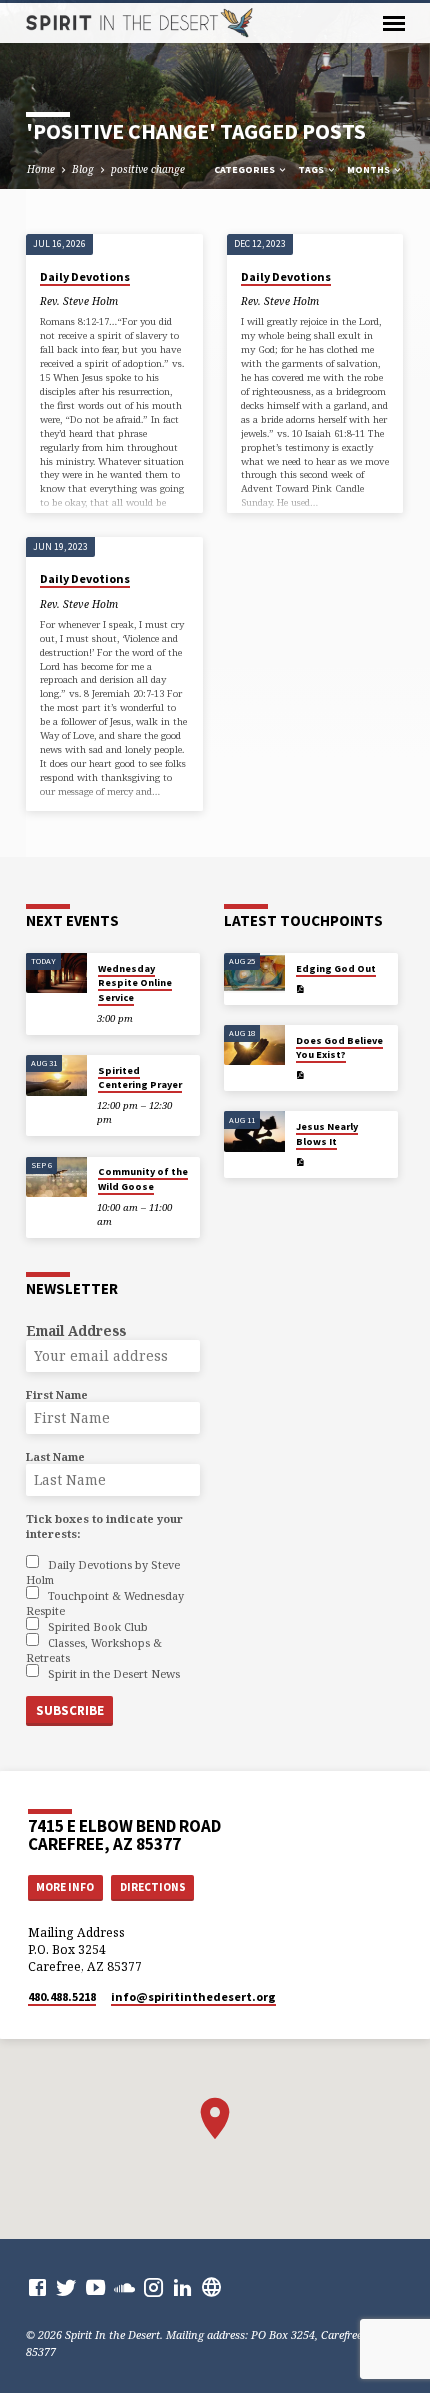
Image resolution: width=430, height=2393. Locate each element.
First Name (57, 1394)
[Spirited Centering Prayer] (56, 1075)
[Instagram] (153, 2287)
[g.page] (211, 2287)
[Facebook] (37, 2287)
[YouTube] (95, 2287)
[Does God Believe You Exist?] (254, 1045)
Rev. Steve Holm (79, 301)
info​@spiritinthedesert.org (193, 1996)
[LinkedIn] (182, 2287)
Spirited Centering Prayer (140, 1077)
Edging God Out (336, 968)
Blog (83, 169)
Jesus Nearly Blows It (327, 1133)
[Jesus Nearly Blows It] (254, 1131)
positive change (148, 169)
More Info (65, 1887)
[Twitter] (66, 2287)
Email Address (76, 1330)
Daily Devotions (85, 276)
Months (369, 169)
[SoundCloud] (124, 2287)
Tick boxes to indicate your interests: (104, 1526)
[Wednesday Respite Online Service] (56, 973)
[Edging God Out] (254, 973)
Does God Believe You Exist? (339, 1047)
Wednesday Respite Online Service (135, 983)
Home (41, 169)
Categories (245, 169)
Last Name (55, 1456)
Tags (312, 169)
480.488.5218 (62, 1996)
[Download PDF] (300, 989)
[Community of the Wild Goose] (56, 1177)
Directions (153, 1887)
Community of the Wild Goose (143, 1178)
